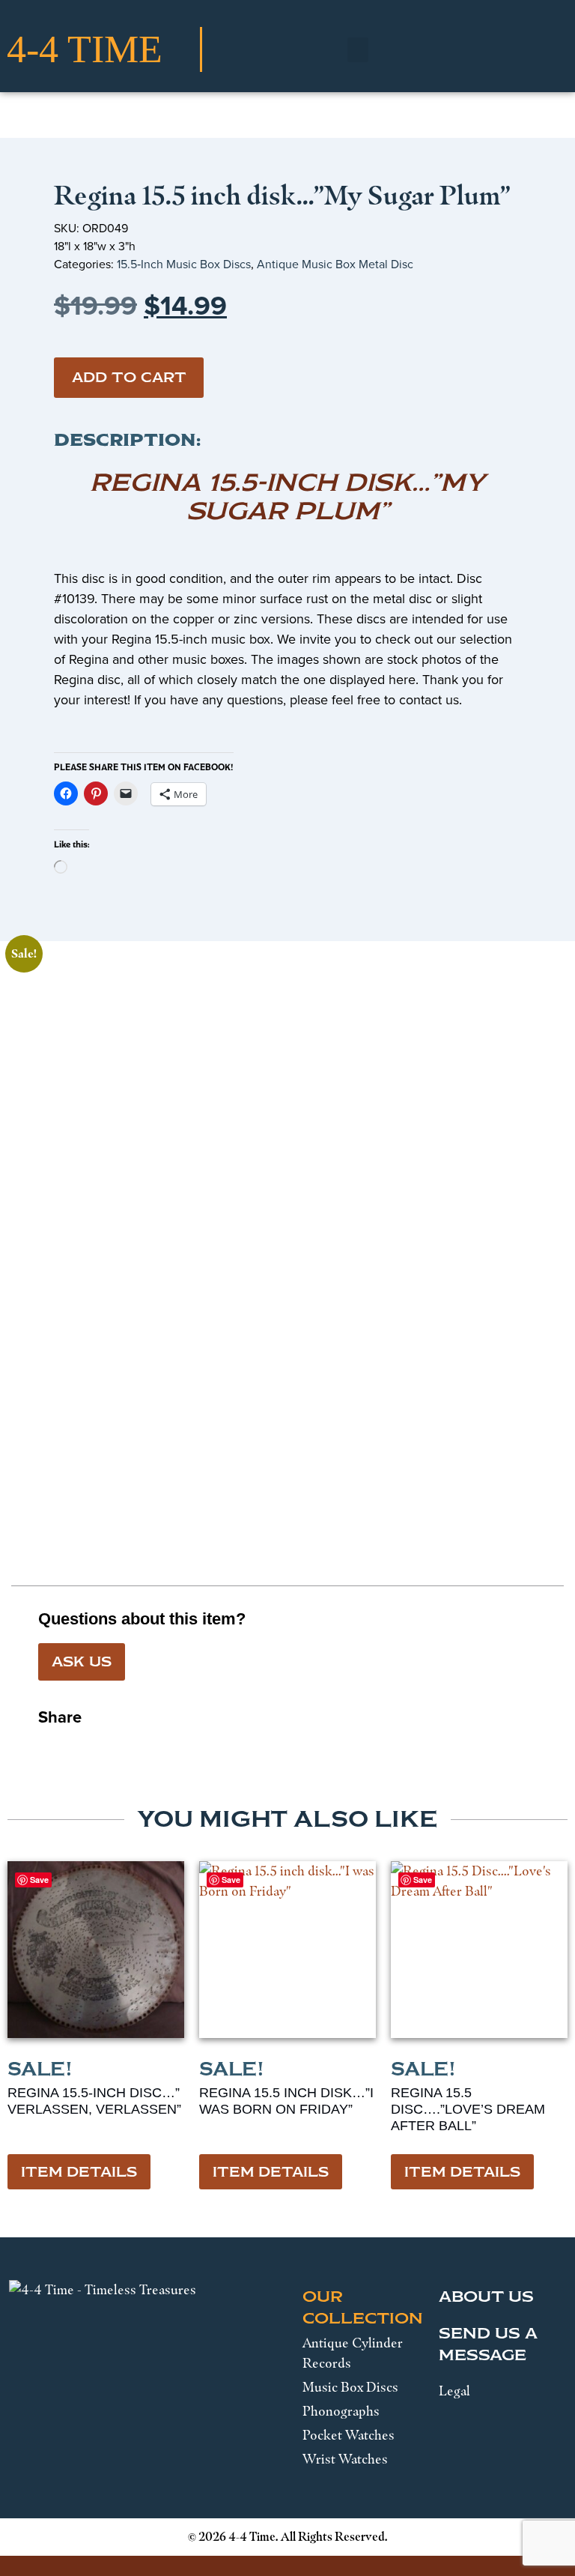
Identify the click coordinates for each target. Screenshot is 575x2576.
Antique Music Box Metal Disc (335, 264)
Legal (454, 2391)
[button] (358, 50)
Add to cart (129, 378)
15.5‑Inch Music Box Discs (184, 264)
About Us (486, 2297)
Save (39, 1880)
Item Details (79, 2172)
